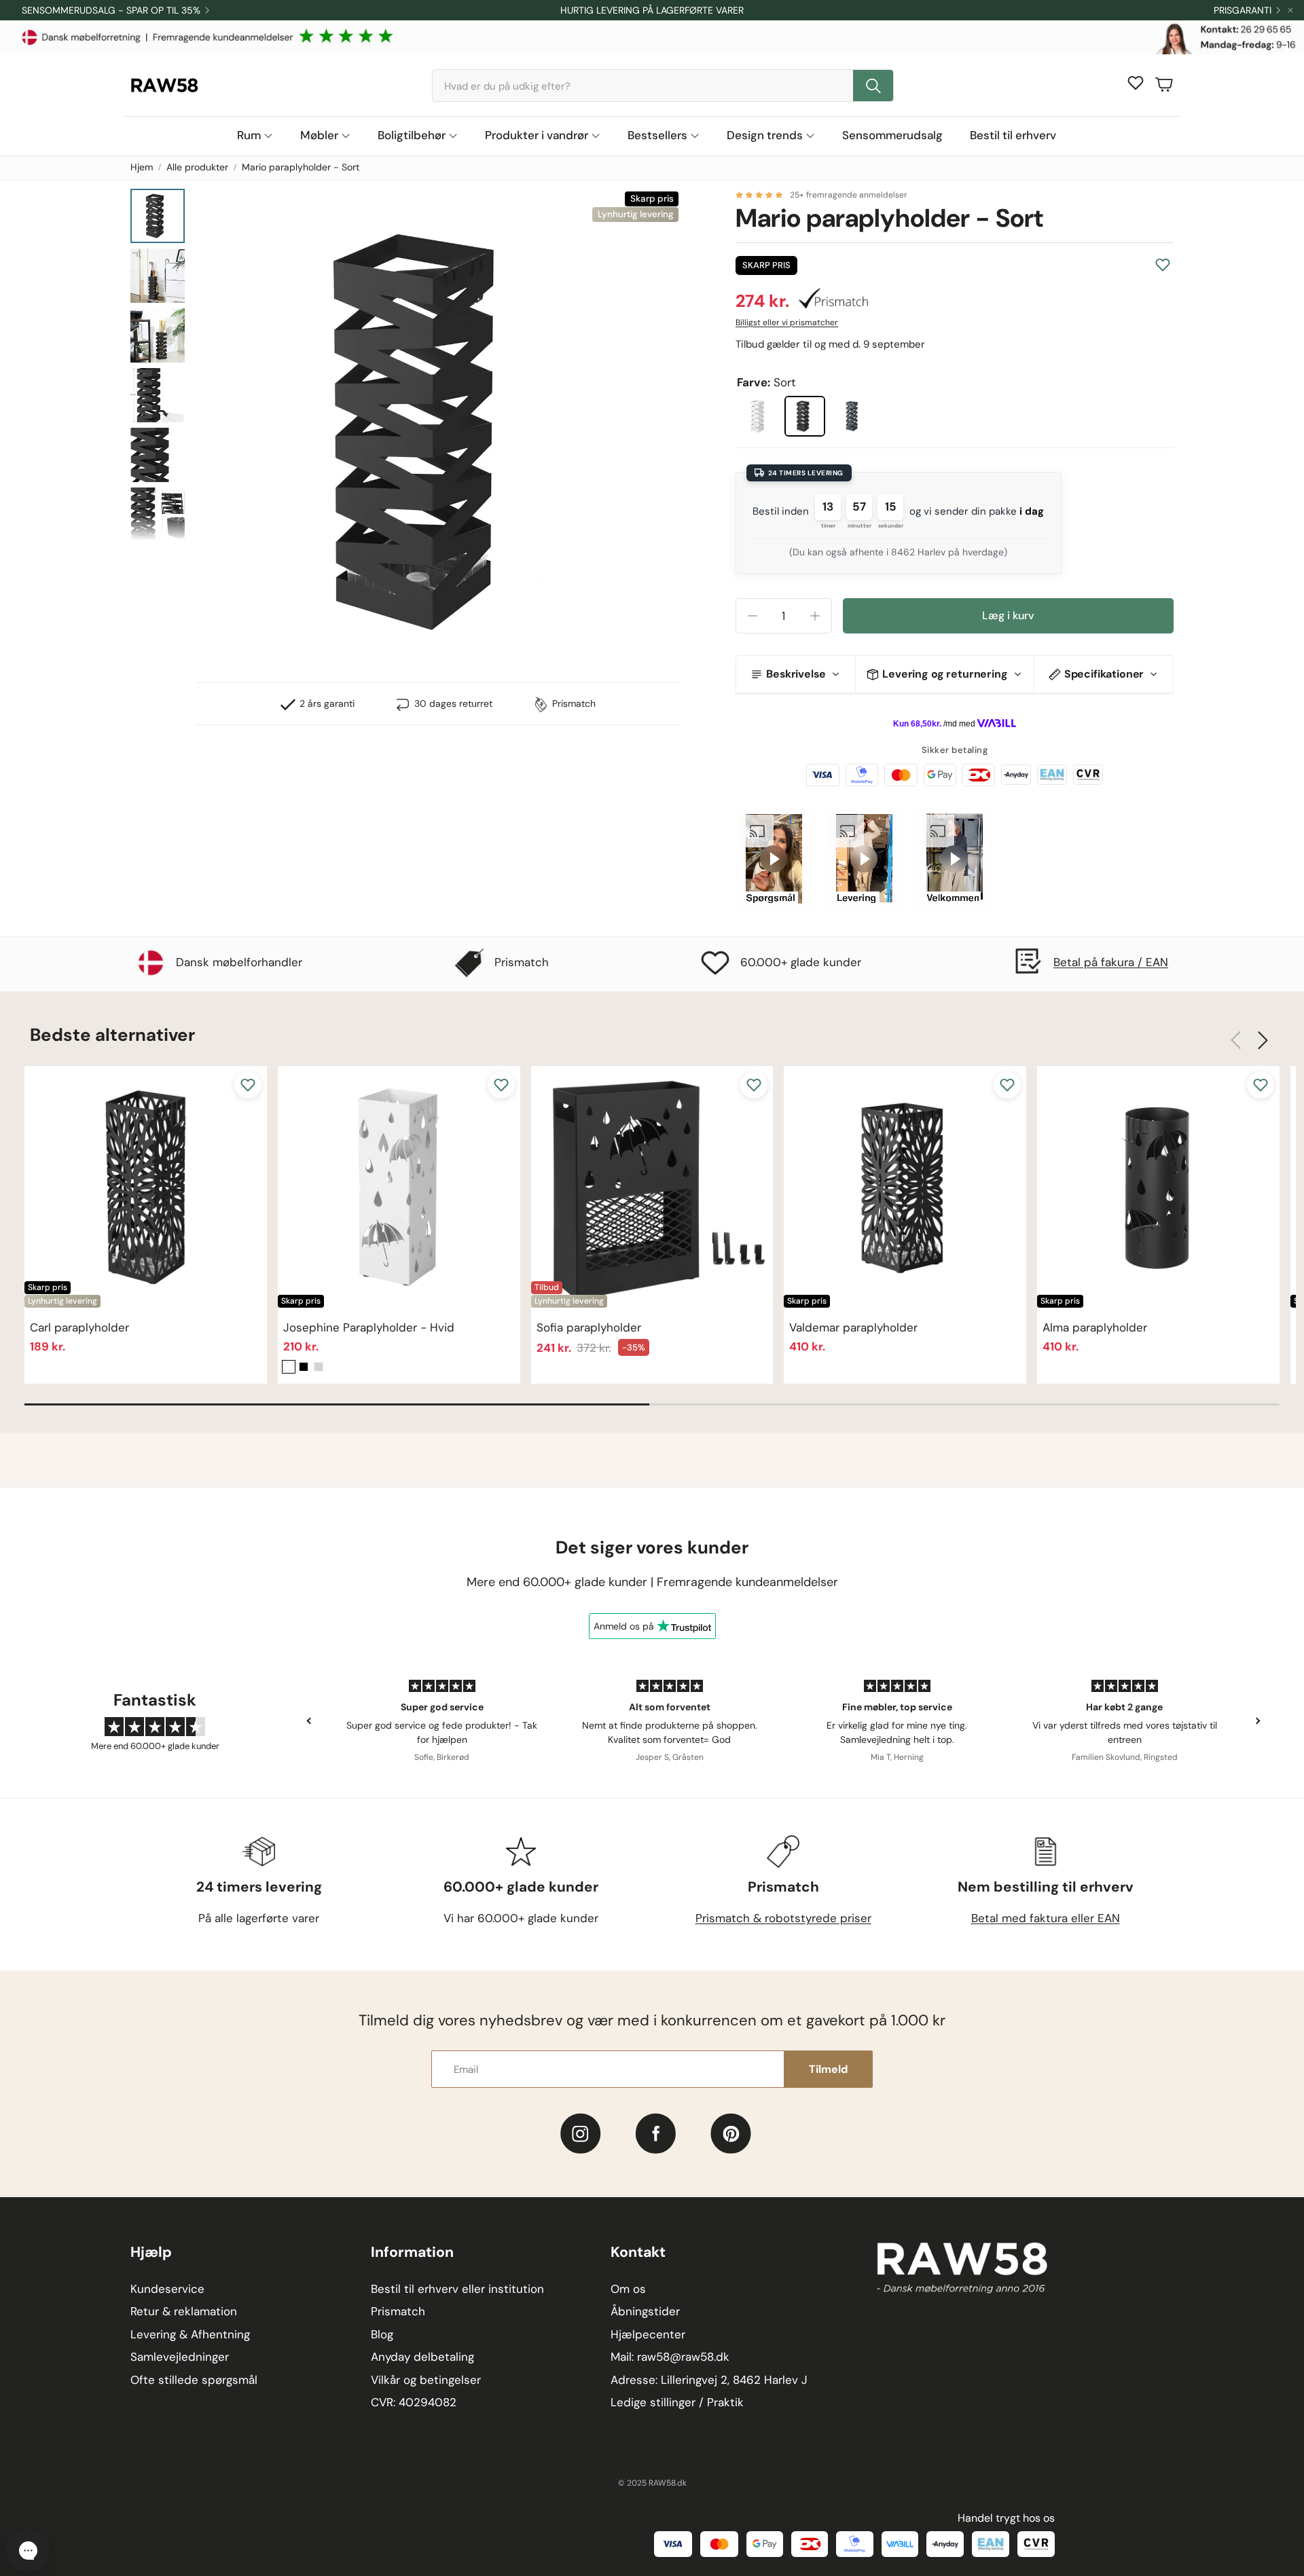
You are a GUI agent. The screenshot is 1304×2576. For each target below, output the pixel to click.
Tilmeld (828, 2069)
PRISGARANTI (1243, 10)
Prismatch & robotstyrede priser (783, 1918)
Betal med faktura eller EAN (1046, 1918)
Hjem (142, 167)
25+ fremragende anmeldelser (849, 195)
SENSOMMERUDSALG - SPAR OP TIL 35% (111, 10)
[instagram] (580, 2134)
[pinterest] (731, 2134)
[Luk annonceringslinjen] (1290, 10)
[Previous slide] (309, 1721)
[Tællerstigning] (815, 616)
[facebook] (656, 2134)
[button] (663, 86)
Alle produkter (197, 167)
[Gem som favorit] (1163, 265)
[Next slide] (1257, 1721)
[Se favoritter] (1136, 83)
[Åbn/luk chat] (28, 2550)
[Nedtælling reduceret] (753, 616)
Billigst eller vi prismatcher (787, 323)
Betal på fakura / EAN (1111, 962)
